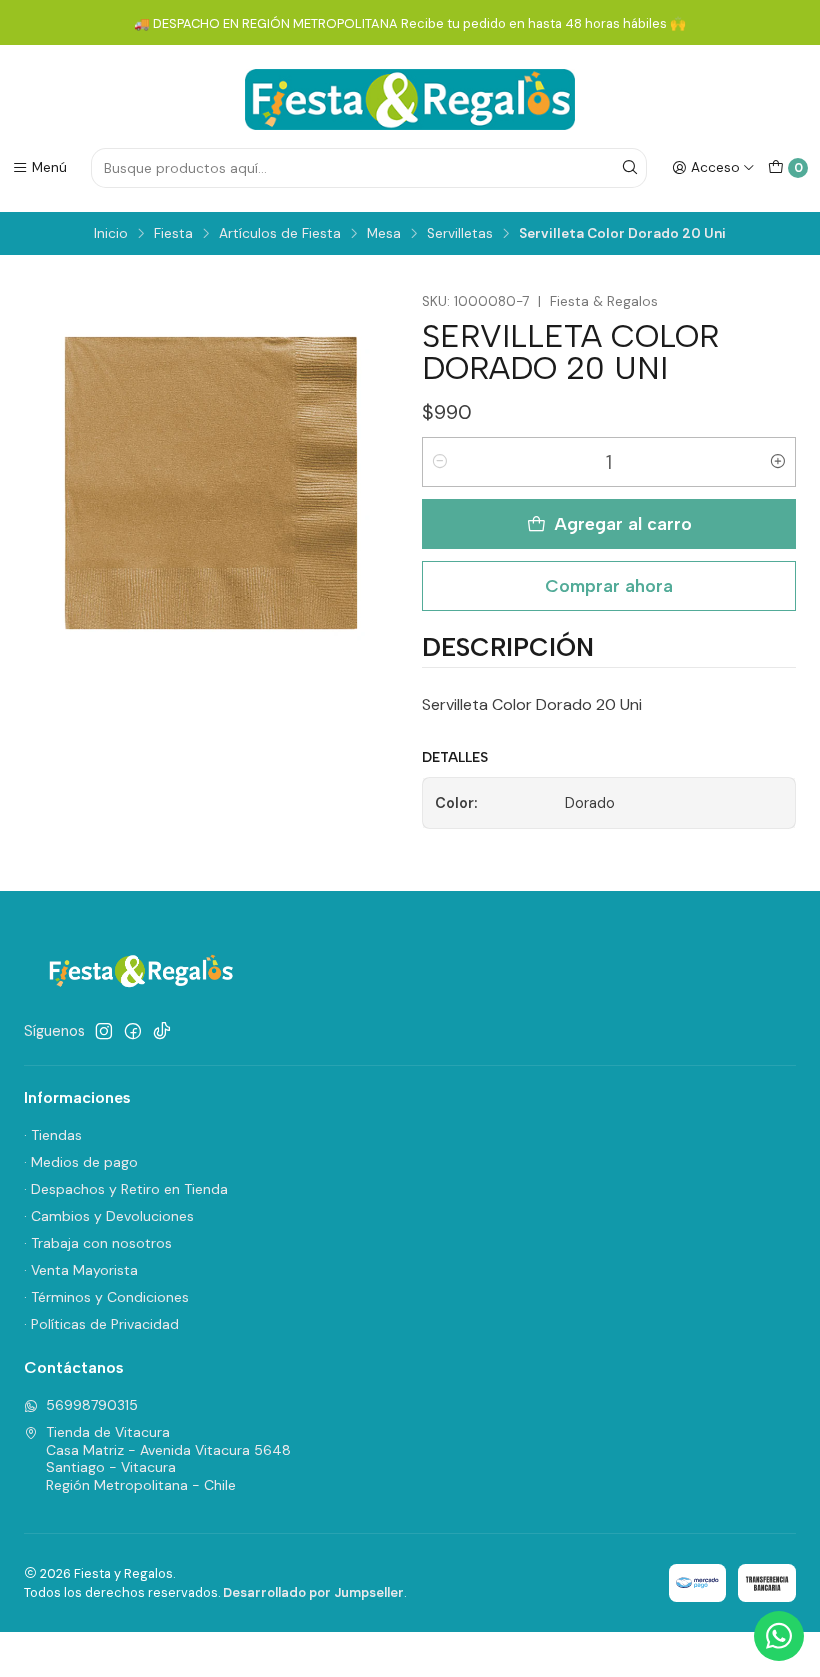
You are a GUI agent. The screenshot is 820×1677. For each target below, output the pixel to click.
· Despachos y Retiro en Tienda (126, 1189)
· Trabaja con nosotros (98, 1243)
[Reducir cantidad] (440, 462)
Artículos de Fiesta (280, 234)
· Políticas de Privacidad (101, 1324)
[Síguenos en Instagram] (104, 1031)
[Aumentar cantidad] (778, 462)
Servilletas (460, 234)
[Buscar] (630, 168)
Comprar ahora (609, 585)
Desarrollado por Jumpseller (313, 1592)
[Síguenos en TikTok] (162, 1031)
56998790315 (92, 1405)
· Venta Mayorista (81, 1270)
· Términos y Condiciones (106, 1297)
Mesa (384, 234)
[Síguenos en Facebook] (133, 1031)
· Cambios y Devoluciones (109, 1216)
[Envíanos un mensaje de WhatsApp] (779, 1636)
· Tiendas (53, 1135)
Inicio (111, 234)
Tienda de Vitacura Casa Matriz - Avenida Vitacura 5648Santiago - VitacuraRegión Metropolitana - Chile (168, 1458)
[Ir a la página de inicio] (410, 99)
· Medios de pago (81, 1162)
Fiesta (173, 234)
